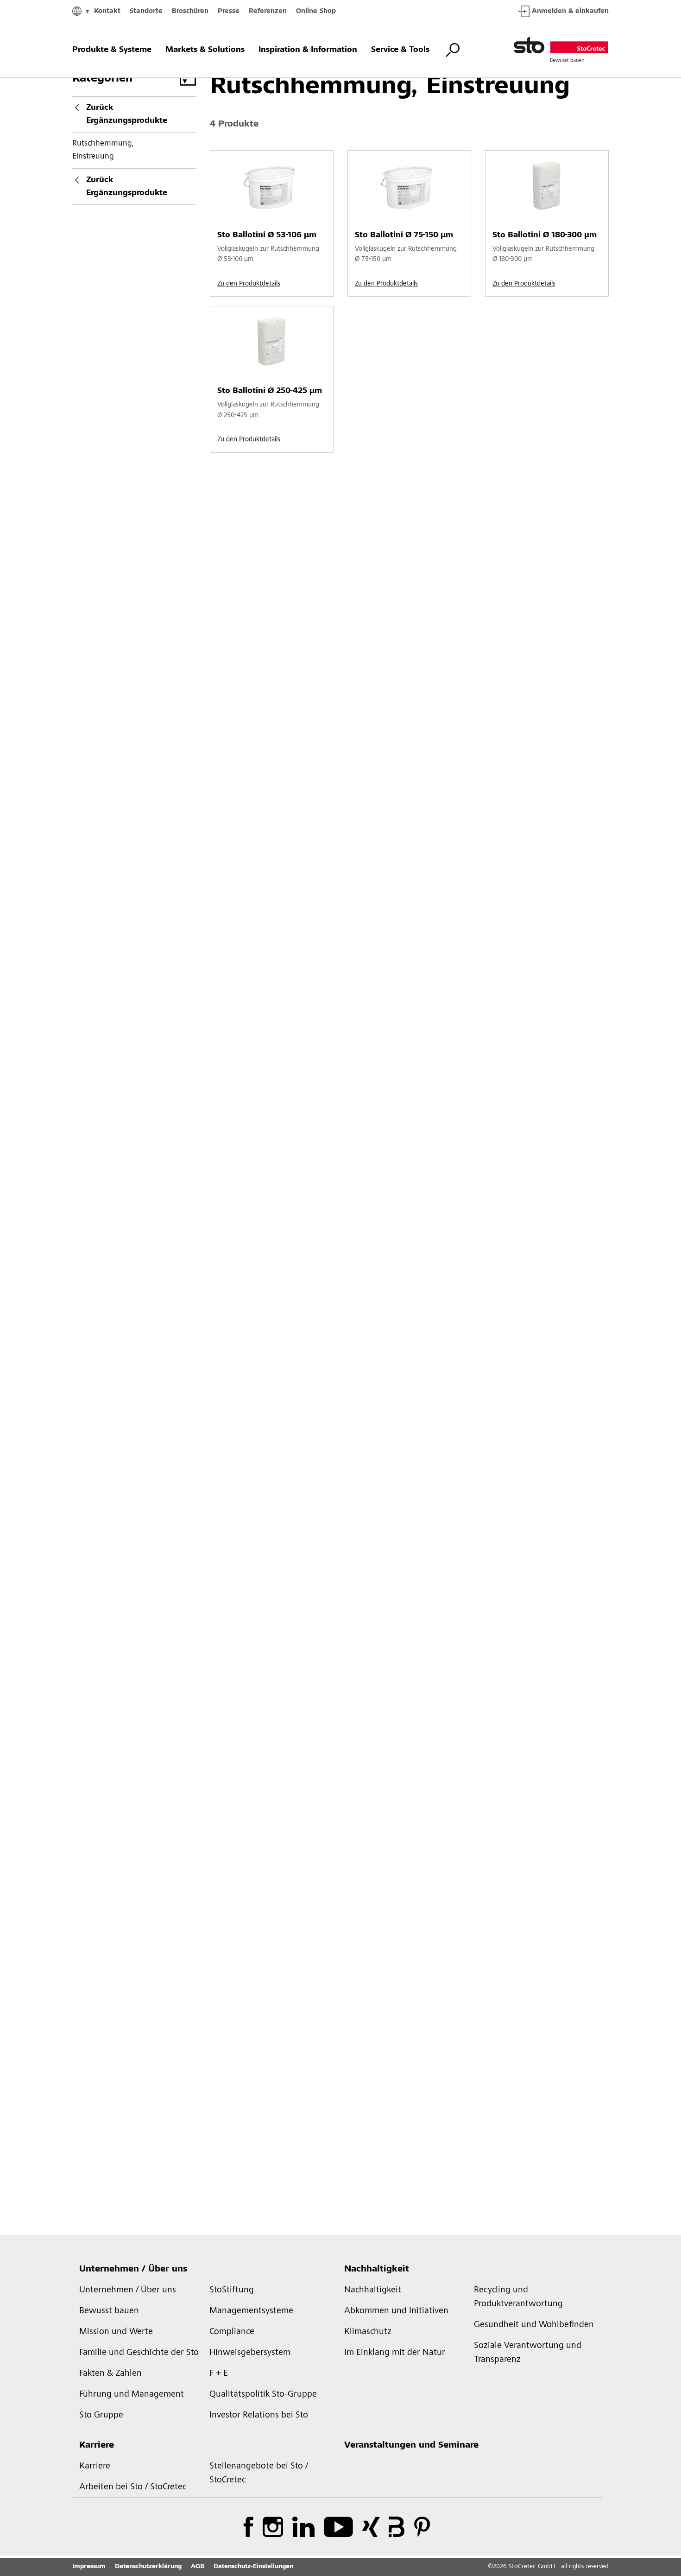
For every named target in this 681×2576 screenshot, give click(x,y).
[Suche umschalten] (453, 50)
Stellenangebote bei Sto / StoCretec (259, 2474)
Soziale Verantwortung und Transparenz (528, 2353)
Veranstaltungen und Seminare (411, 2446)
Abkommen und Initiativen (396, 2311)
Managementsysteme (251, 2311)
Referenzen (268, 11)
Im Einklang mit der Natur (395, 2353)
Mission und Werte (116, 2332)
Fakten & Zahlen (110, 2374)
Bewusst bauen (109, 2311)
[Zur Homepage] (561, 50)
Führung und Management (132, 2395)
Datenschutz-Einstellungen (253, 2567)
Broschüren (190, 11)
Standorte (146, 11)
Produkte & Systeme (112, 50)
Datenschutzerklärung (148, 2567)
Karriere (97, 2446)
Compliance (232, 2332)
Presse (229, 11)
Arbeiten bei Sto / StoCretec (133, 2487)
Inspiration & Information (308, 50)
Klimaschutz (368, 2332)
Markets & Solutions (205, 50)
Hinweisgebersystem (250, 2353)
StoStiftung (232, 2290)
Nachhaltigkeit (377, 2270)
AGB (198, 2567)
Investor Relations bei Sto (259, 2416)
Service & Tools (400, 50)
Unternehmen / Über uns (133, 2270)
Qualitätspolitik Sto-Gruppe (263, 2395)
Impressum (89, 2567)
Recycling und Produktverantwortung (518, 2297)
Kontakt (107, 11)
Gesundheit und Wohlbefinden (534, 2325)
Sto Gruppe (101, 2416)
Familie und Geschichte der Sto (139, 2353)
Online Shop (316, 11)
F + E (219, 2374)
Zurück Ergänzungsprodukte (127, 114)
